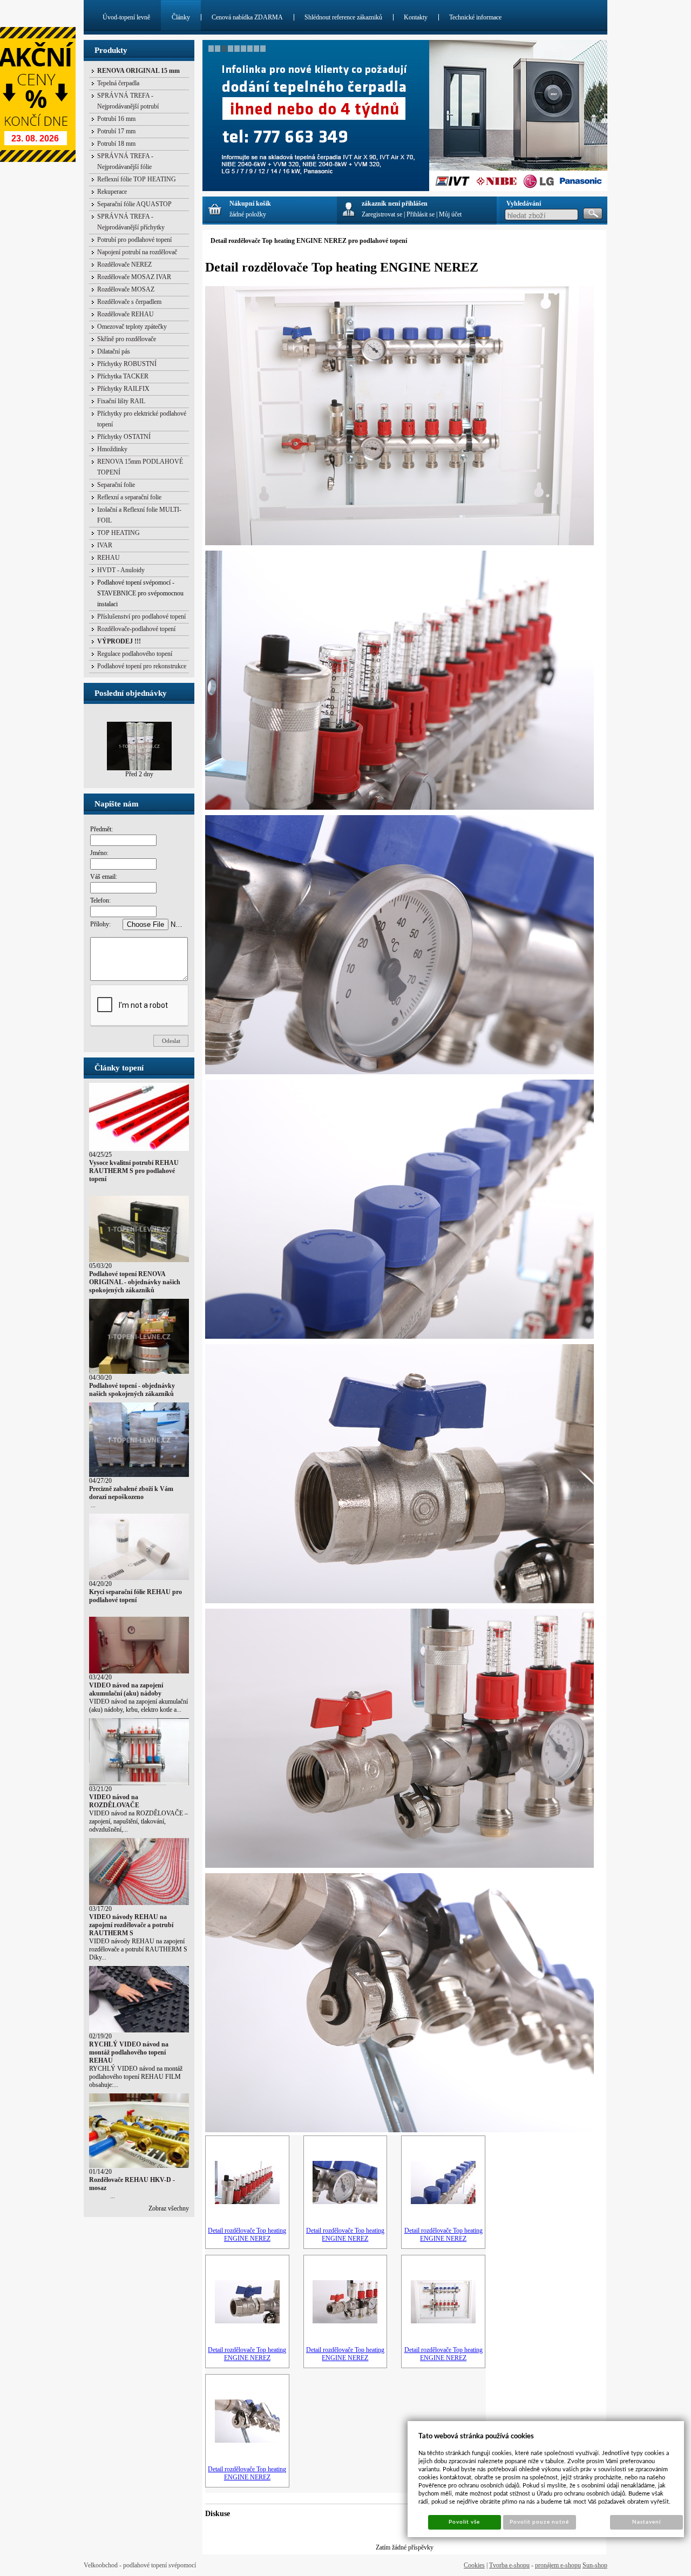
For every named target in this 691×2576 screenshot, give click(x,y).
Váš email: (104, 877)
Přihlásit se (421, 214)
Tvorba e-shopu (509, 2565)
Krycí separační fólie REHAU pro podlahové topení (136, 1596)
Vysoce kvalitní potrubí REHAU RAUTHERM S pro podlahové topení (134, 1171)
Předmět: (101, 829)
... (92, 1505)
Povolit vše (464, 2522)
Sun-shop (595, 2565)
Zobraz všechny (169, 2208)
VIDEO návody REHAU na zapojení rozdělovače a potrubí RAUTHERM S (131, 1925)
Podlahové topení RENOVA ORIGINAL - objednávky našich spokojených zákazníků (135, 1282)
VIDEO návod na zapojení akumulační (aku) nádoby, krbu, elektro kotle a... (138, 1706)
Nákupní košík (250, 204)
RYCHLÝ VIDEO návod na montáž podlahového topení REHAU (129, 2052)
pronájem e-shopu (558, 2565)
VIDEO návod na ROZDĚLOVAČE (114, 1801)
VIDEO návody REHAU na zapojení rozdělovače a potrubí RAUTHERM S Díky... (138, 1949)
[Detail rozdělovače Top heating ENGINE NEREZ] (247, 2202)
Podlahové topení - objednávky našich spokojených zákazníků (132, 1390)
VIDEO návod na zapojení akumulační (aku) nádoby (126, 1689)
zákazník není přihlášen (395, 204)
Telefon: (100, 900)
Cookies (474, 2565)
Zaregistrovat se (382, 214)
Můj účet (450, 214)
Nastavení (646, 2522)
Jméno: (99, 853)
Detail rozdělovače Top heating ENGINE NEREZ (247, 2235)
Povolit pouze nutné (539, 2522)
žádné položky (248, 214)
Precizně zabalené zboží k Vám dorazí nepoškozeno (131, 1493)
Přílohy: (100, 924)
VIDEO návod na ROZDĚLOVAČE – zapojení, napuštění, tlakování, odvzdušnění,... (138, 1821)
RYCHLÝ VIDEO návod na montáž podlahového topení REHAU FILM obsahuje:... (136, 2077)
